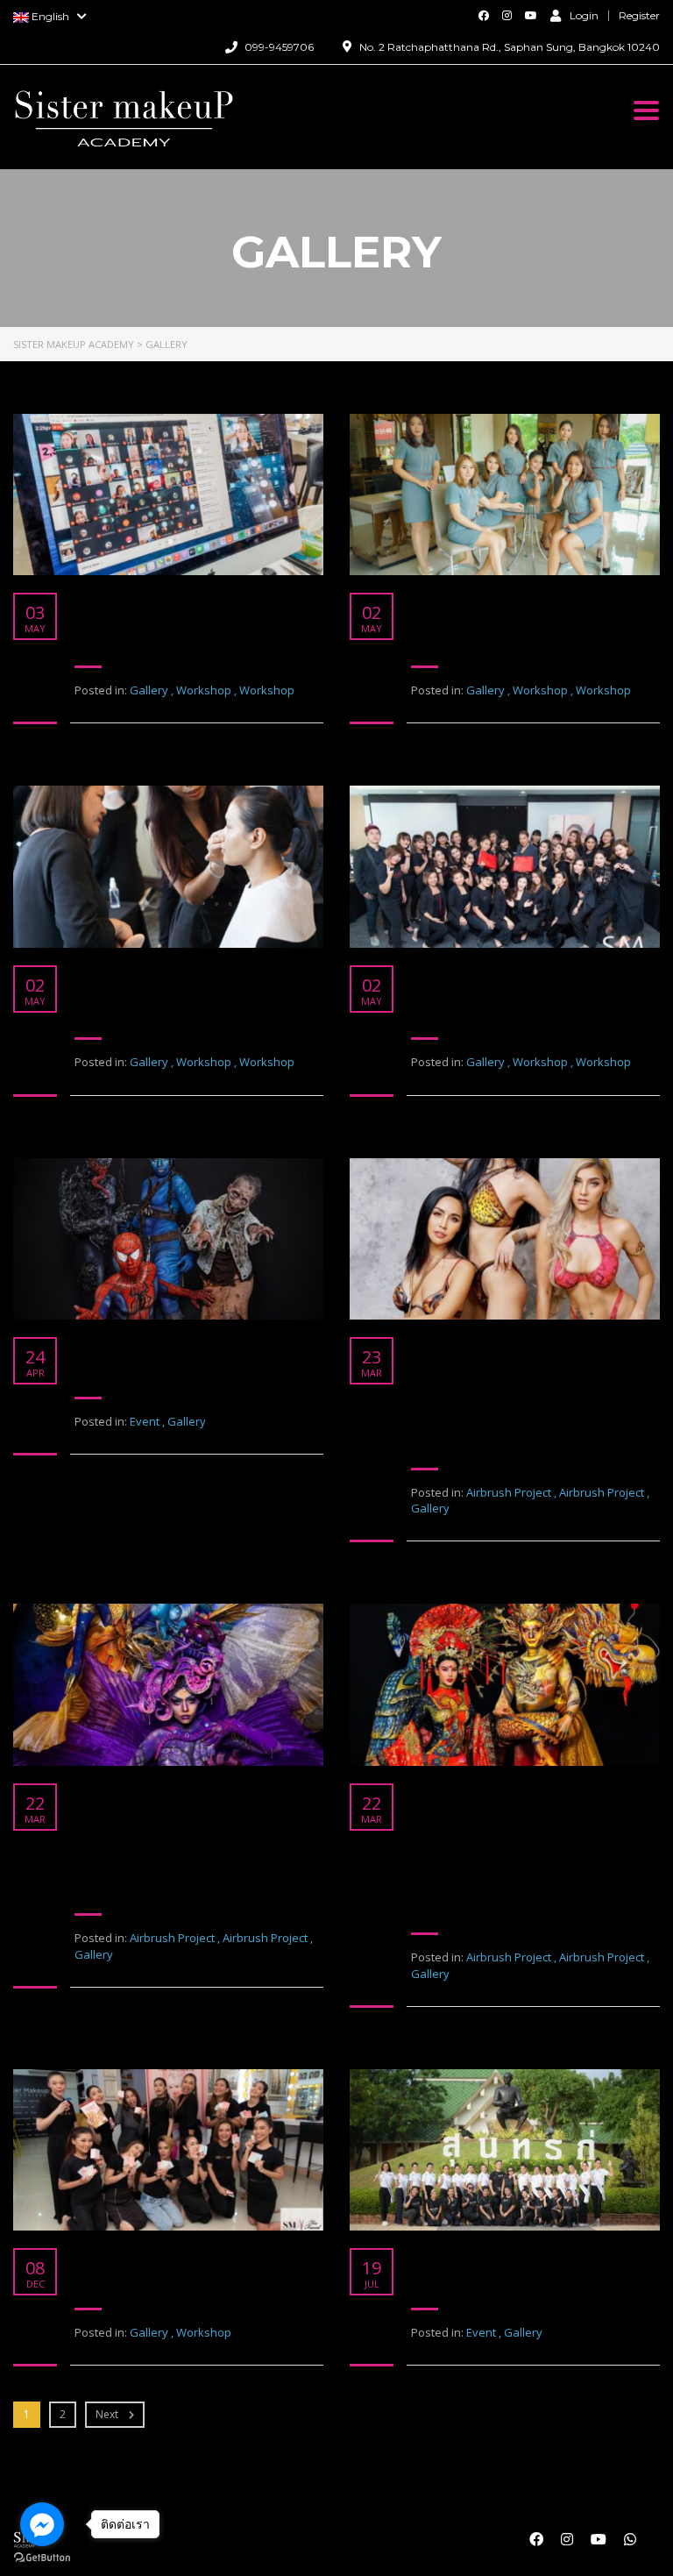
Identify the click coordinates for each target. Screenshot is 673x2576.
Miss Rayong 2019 (478, 2256)
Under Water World (148, 1792)
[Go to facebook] (42, 2524)
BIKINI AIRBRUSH (477, 1345)
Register (639, 16)
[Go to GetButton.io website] (42, 2558)
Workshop (204, 690)
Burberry (108, 974)
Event (145, 1421)
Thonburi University (149, 601)
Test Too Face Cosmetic (164, 2256)
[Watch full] (168, 495)
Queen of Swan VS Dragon (510, 1792)
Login (584, 15)
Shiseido (443, 974)
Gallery (149, 690)
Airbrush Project (509, 1492)
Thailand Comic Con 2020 (173, 1345)
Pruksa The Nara (474, 601)
